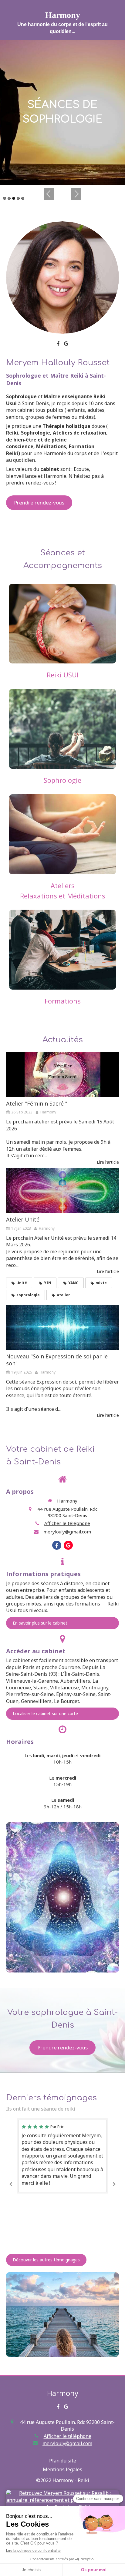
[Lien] (62, 278)
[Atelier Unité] (62, 1191)
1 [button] (5, 198)
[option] (62, 112)
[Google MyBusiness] (66, 345)
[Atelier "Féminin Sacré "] (62, 1075)
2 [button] (9, 198)
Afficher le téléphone (67, 1523)
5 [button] (23, 198)
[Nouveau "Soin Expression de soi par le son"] (62, 1327)
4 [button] (18, 198)
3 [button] (14, 198)
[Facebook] (58, 345)
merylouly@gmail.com (67, 1532)
